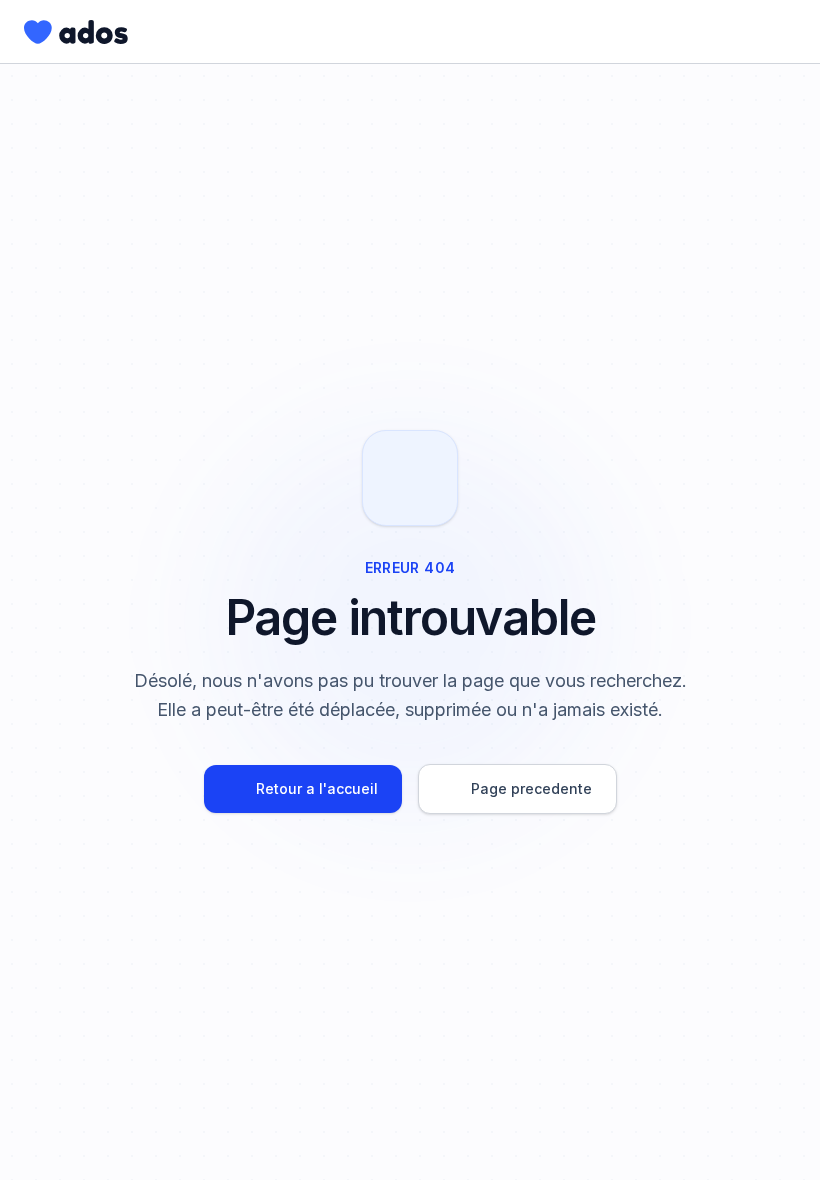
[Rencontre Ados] (76, 32)
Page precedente (531, 788)
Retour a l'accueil (317, 788)
